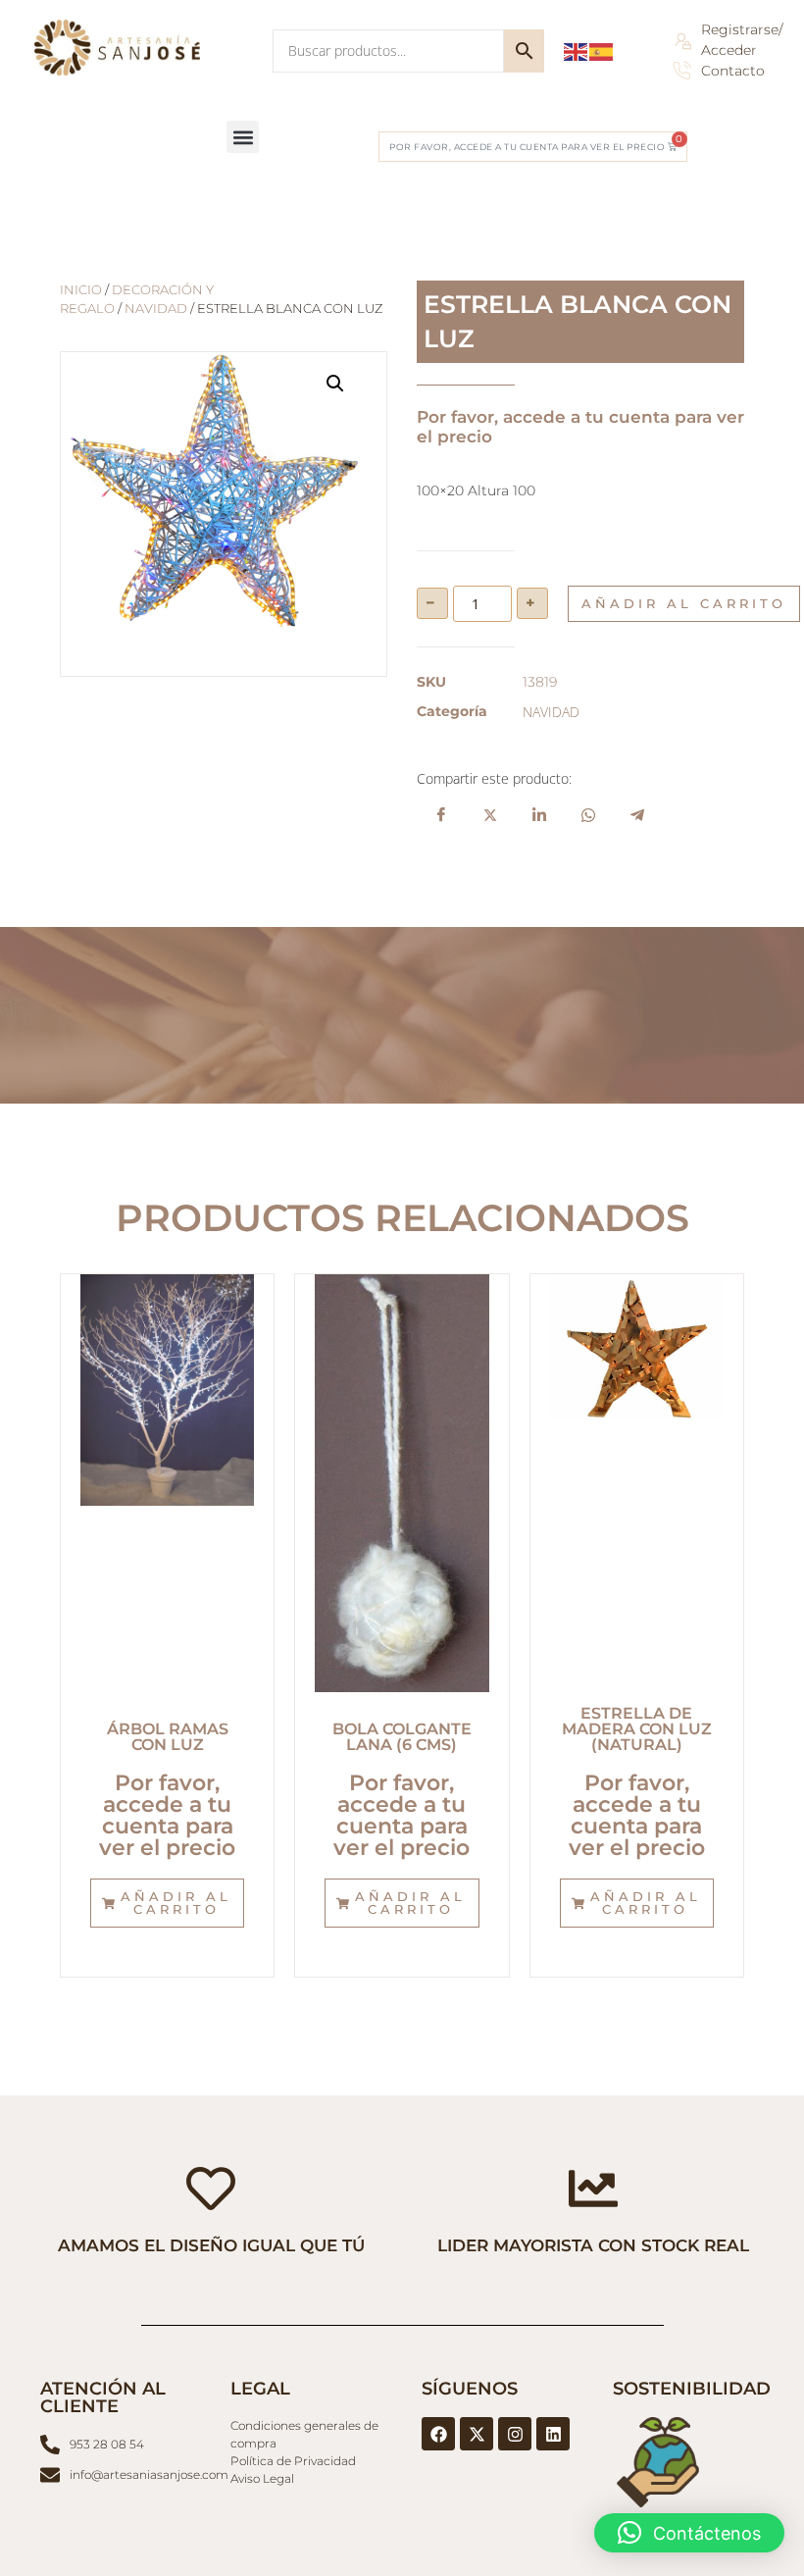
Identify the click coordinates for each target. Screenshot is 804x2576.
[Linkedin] (553, 2434)
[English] (577, 51)
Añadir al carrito (684, 603)
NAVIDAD (156, 309)
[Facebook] (438, 2434)
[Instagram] (515, 2434)
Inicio (81, 290)
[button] (243, 137)
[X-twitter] (477, 2434)
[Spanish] (602, 51)
